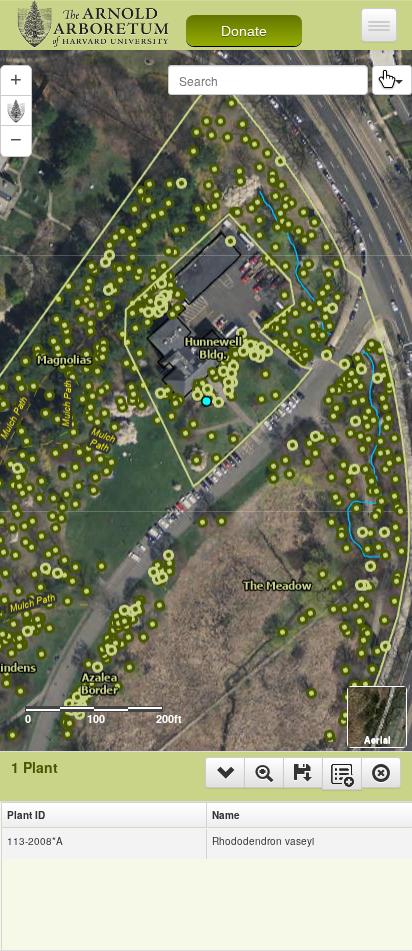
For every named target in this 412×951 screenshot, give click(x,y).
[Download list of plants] (303, 772)
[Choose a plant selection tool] (392, 80)
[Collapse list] (225, 772)
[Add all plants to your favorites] (342, 773)
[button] (16, 141)
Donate (244, 31)
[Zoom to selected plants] (264, 772)
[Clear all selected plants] (381, 772)
